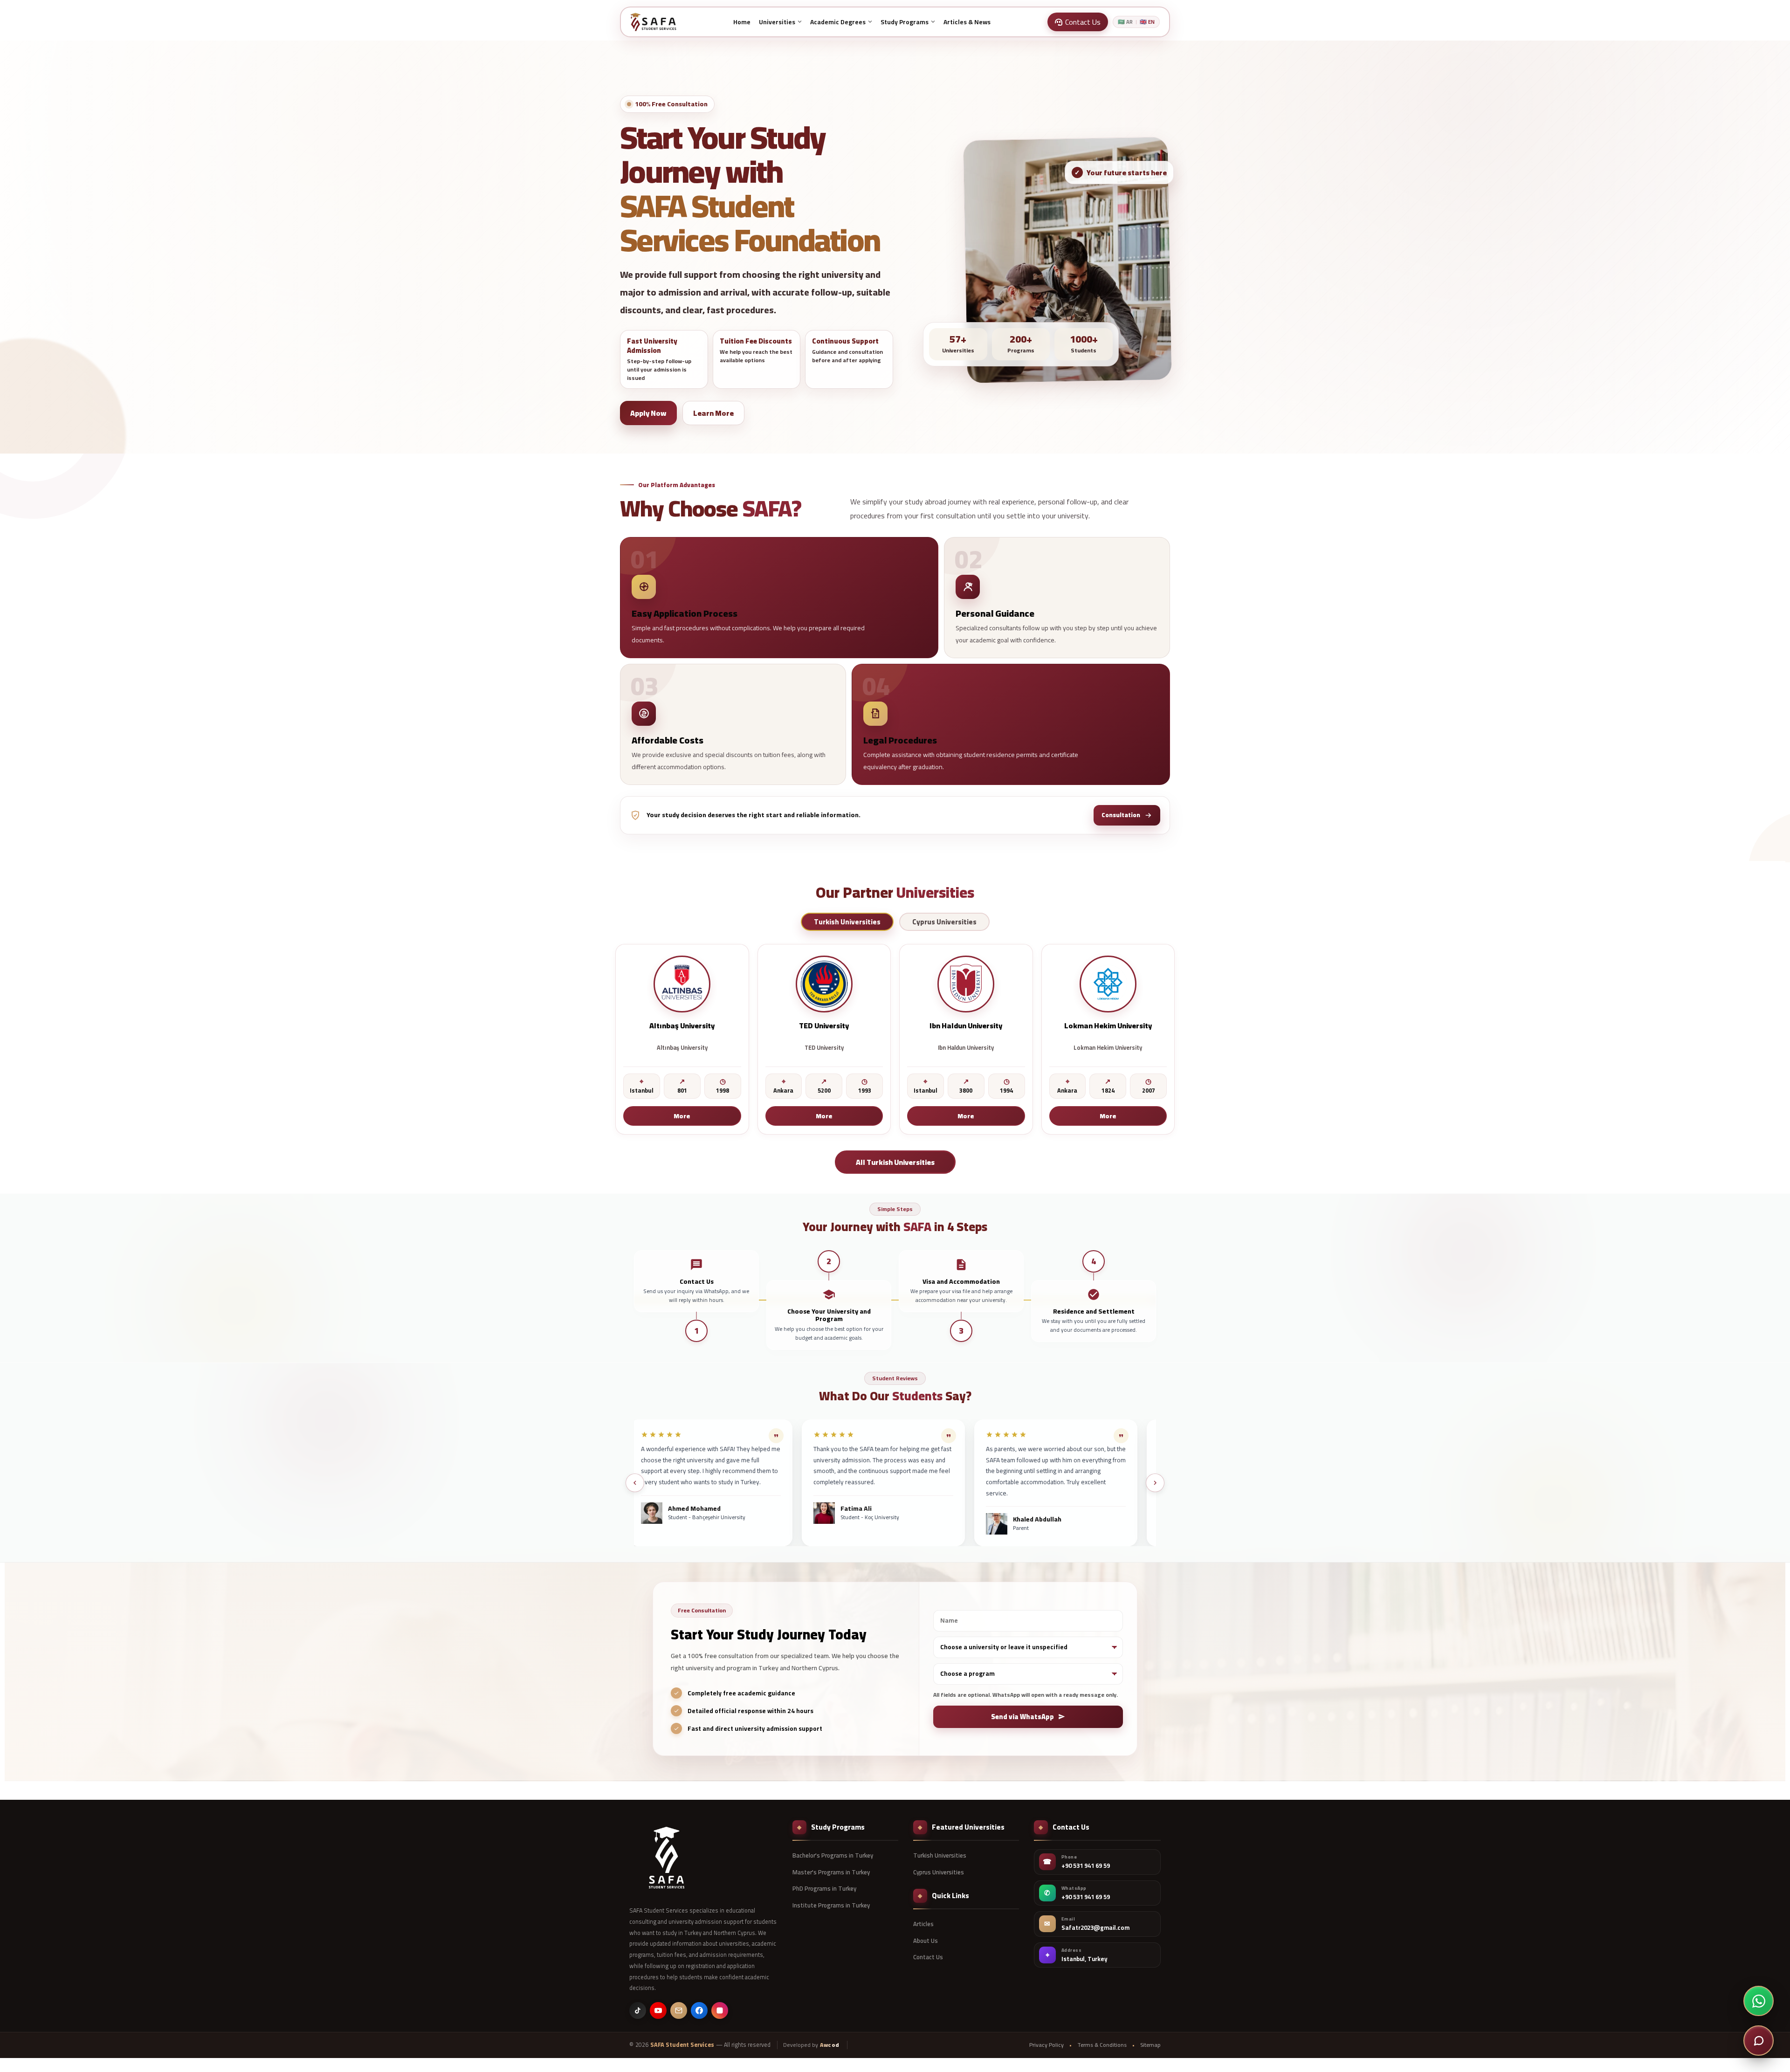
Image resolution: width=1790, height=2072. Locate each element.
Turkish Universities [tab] (847, 922)
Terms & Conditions (1102, 2045)
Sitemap (1150, 2045)
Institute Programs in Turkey (831, 1905)
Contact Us (928, 1957)
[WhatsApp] (1759, 2001)
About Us (926, 1941)
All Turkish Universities (895, 1162)
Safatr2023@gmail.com (1095, 1928)
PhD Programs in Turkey (824, 1888)
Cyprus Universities (939, 1872)
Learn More (713, 413)
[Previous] (635, 1483)
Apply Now (648, 413)
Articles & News (967, 22)
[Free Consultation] (1759, 2041)
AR (1125, 22)
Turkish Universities (940, 1855)
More (682, 1115)
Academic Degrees (838, 22)
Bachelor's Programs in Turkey (833, 1855)
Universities (777, 22)
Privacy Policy (1046, 2045)
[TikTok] (638, 2010)
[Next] (1155, 1483)
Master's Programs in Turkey (831, 1872)
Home (742, 22)
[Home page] (653, 22)
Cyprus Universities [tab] (944, 922)
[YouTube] (658, 2010)
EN (1147, 22)
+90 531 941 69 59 (1086, 1866)
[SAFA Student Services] (667, 1858)
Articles (923, 1924)
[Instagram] (720, 2010)
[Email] (679, 2010)
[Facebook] (699, 2010)
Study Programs (905, 22)
